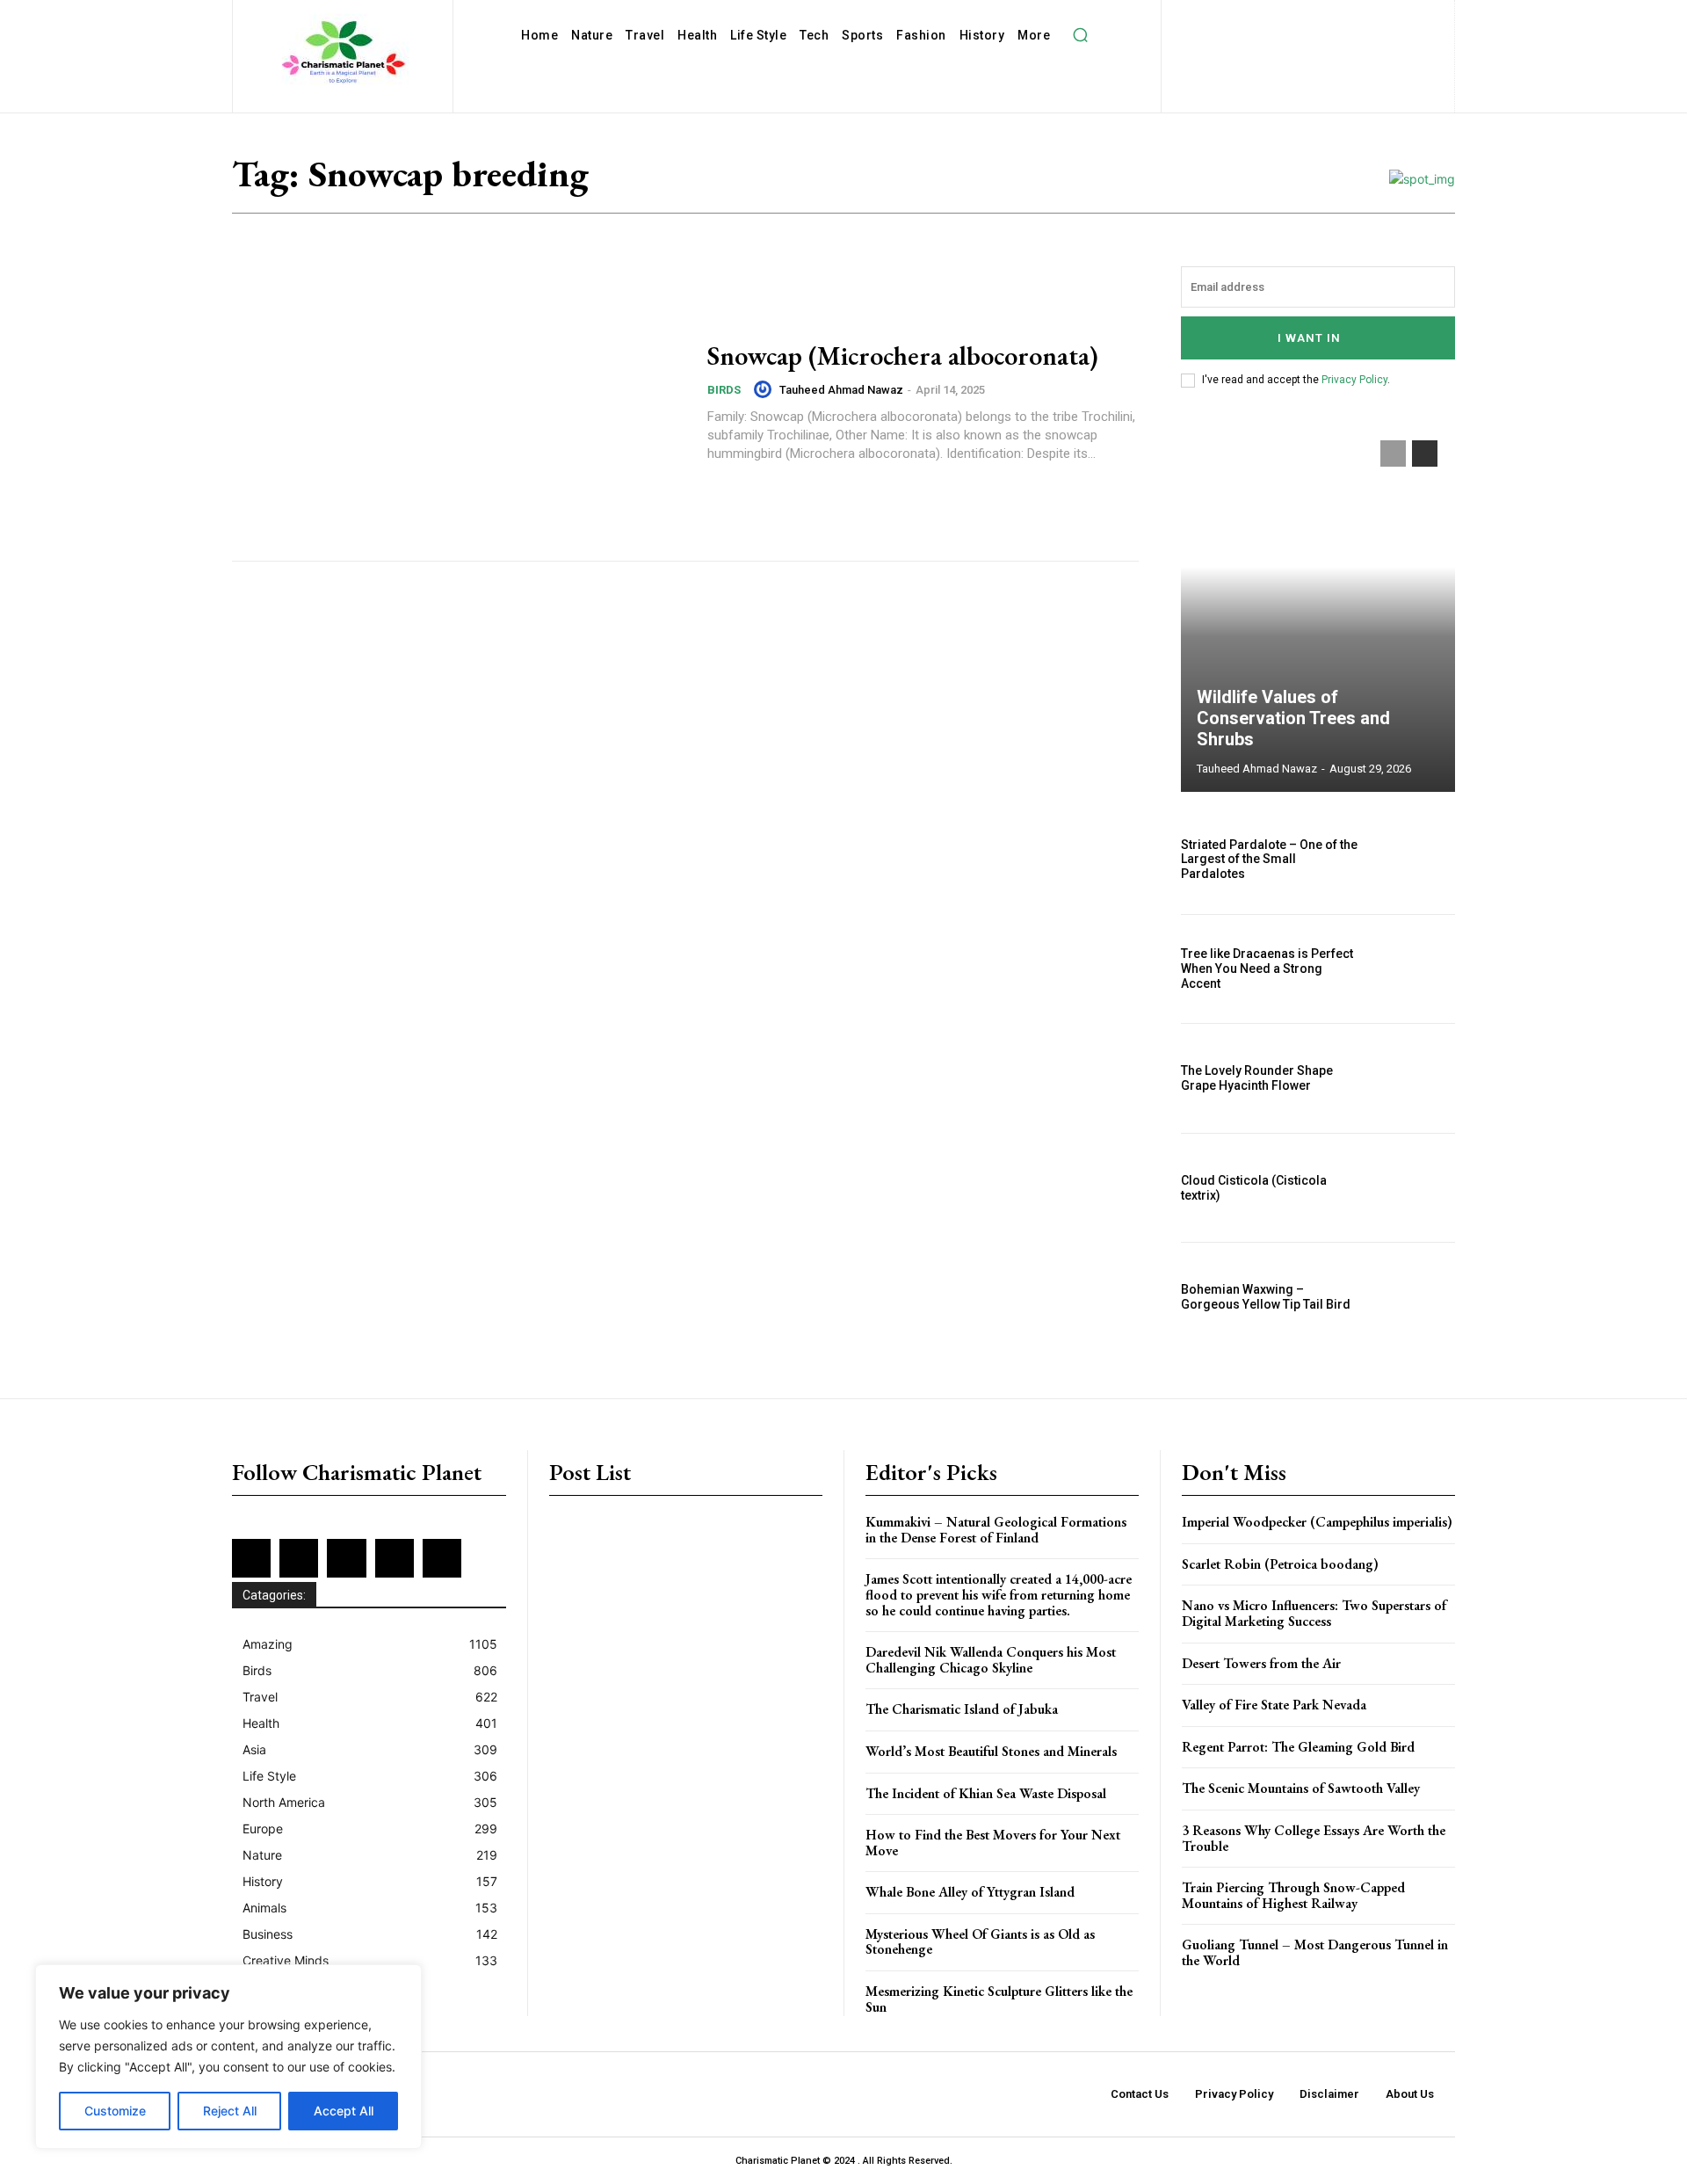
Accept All (344, 2111)
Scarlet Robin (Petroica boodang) (1280, 1564)
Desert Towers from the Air (1261, 1663)
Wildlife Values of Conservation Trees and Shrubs (1293, 718)
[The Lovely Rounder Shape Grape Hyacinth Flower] (1414, 1078)
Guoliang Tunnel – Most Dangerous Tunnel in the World (1315, 1952)
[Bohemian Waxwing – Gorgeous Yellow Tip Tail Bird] (1414, 1297)
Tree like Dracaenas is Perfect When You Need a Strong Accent (1267, 969)
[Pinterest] (1375, 18)
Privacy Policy (1354, 380)
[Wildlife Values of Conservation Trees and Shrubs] (1318, 607)
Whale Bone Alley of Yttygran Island (970, 1892)
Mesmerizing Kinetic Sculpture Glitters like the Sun (999, 1999)
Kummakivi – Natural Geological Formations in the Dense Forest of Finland (996, 1530)
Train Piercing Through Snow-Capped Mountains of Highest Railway (1293, 1895)
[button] (1080, 35)
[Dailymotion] (1203, 18)
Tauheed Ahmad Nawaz (841, 390)
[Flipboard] (1260, 18)
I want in (1309, 338)
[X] (1294, 47)
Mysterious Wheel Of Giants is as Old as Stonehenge (980, 1942)
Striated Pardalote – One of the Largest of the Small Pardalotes (1269, 860)
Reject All (230, 2111)
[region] (228, 2057)
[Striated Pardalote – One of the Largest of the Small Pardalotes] (1414, 860)
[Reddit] (1404, 18)
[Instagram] (1289, 18)
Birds (724, 390)
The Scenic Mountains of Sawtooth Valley (1301, 1788)
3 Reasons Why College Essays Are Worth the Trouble (1314, 1838)
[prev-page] (1393, 453)
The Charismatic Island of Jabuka (962, 1709)
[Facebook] (1232, 18)
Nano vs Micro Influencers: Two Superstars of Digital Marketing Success (1314, 1613)
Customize (115, 2111)
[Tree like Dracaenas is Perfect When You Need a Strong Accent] (1414, 969)
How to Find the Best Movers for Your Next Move (993, 1843)
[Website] (1322, 47)
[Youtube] (1351, 47)
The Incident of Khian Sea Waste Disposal (986, 1793)
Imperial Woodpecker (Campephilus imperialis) (1317, 1522)
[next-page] (1425, 453)
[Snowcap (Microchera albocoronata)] (459, 403)
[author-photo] (765, 389)
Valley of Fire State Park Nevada (1274, 1705)
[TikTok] (1265, 47)
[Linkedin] (1318, 18)
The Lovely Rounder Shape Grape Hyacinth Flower (1257, 1078)
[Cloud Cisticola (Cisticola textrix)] (1414, 1188)
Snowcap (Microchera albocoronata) (903, 356)
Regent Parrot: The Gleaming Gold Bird (1298, 1747)
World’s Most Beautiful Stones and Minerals (991, 1751)
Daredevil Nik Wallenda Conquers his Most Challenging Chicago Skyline (991, 1660)
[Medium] (1347, 18)
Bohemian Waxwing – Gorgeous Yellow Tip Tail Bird (1266, 1297)
